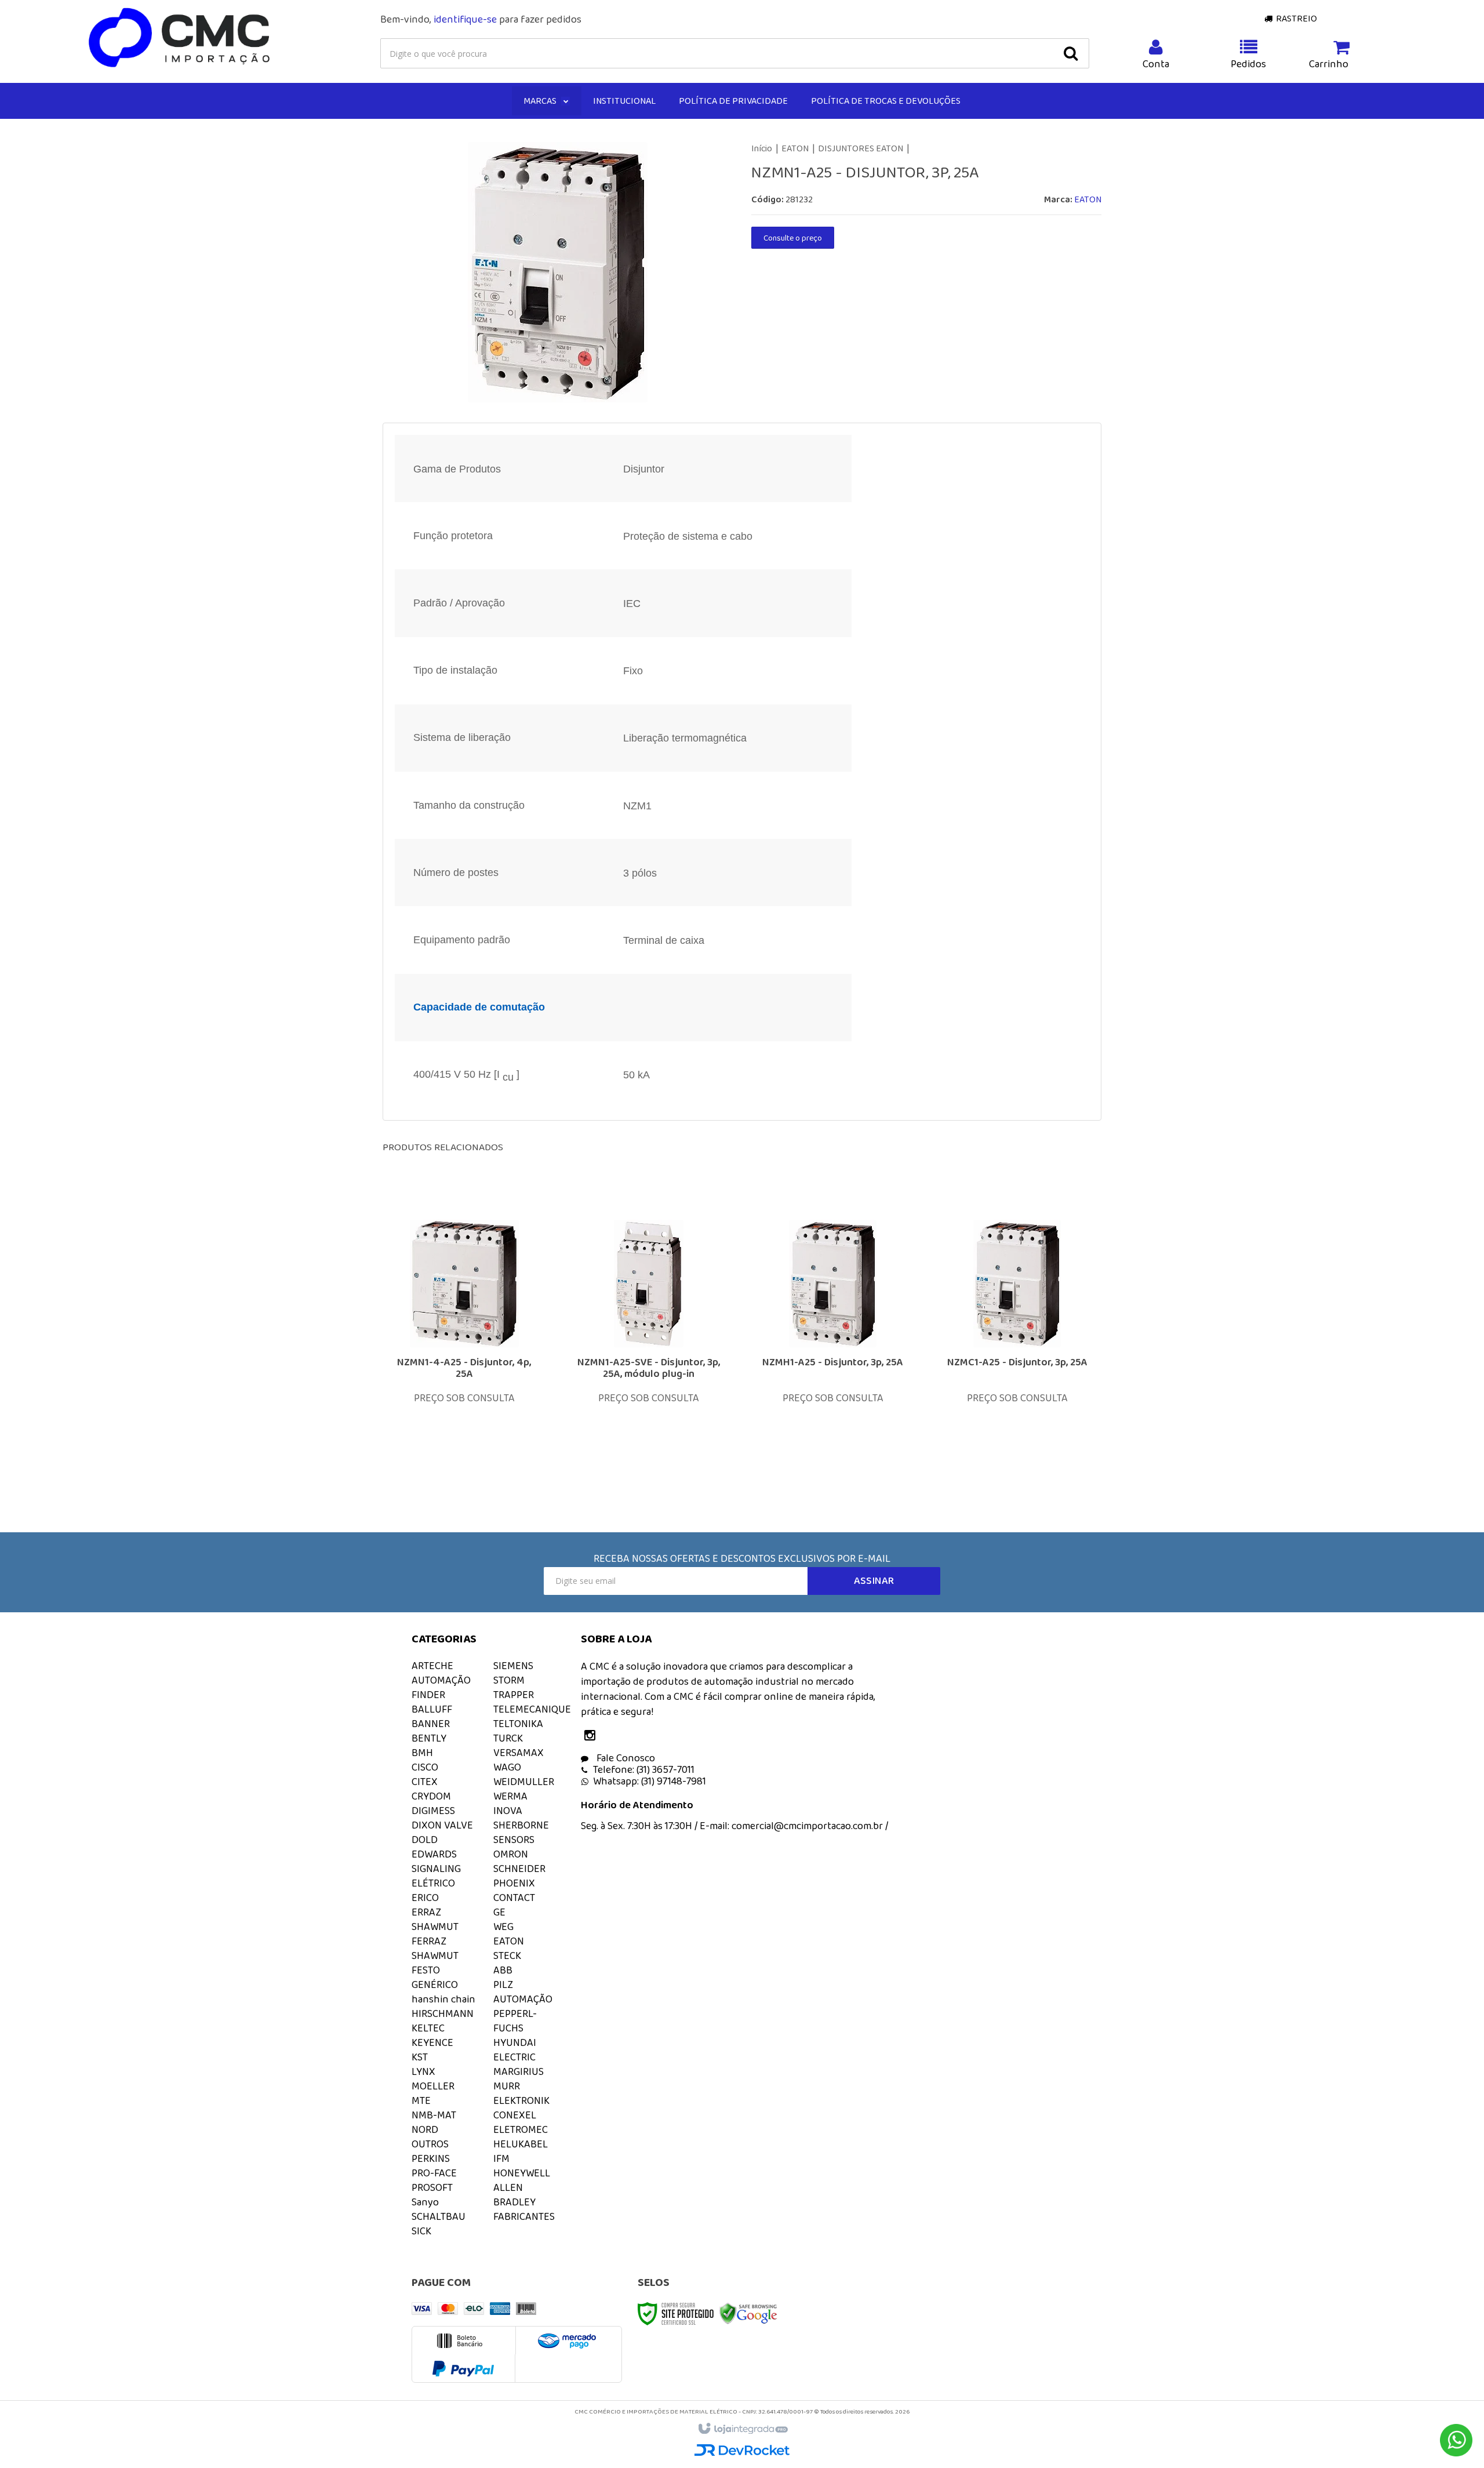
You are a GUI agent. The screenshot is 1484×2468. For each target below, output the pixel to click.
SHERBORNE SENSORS (521, 1832)
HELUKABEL (521, 2144)
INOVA (508, 1811)
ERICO (425, 1898)
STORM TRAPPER (514, 1687)
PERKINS (431, 2158)
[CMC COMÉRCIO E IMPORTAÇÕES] (180, 38)
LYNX (423, 2071)
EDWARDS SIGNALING (436, 1861)
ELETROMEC (521, 2129)
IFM (501, 2158)
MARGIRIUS (519, 2071)
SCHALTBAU (439, 2216)
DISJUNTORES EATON (861, 148)
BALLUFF (432, 1709)
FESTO (426, 1970)
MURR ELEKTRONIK (521, 2093)
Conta (1156, 64)
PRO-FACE (434, 2173)
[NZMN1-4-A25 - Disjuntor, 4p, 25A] (464, 1344)
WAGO (507, 1767)
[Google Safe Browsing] (748, 2313)
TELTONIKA (518, 1724)
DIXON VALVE (442, 1825)
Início (762, 148)
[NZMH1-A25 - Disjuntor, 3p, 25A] (833, 1344)
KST (420, 2057)
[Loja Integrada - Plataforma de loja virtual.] (742, 2429)
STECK (507, 1956)
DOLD (425, 1840)
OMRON (511, 1854)
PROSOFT (432, 2187)
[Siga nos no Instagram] (592, 1736)
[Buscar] (1071, 53)
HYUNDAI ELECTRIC (515, 2050)
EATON (795, 148)
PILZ (503, 1984)
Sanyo (425, 2202)
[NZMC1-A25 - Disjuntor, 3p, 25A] (1017, 1344)
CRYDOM (431, 1796)
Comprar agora (472, 1411)
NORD (425, 2129)
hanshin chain (443, 1999)
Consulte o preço (793, 238)
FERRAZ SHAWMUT (435, 1948)
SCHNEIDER (519, 1869)
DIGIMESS (433, 1811)
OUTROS (430, 2144)
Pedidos (1248, 64)
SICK (421, 2231)
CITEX (425, 1782)
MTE (421, 2100)
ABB (503, 1970)
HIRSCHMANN (443, 2013)
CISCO (425, 1767)
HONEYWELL (522, 2173)
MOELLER (433, 2086)
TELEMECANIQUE (532, 1709)
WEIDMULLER (524, 1782)
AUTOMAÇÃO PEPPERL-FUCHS (523, 2013)
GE (499, 1912)
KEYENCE (432, 2042)
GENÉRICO (435, 1984)
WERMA (510, 1796)
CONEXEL (515, 2115)
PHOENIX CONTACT (514, 1890)
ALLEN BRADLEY (514, 2195)
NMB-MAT (434, 2115)
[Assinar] (874, 1581)
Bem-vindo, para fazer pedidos (481, 19)
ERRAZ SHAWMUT (435, 1919)
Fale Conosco (625, 1758)
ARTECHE (432, 1666)
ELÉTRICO (433, 1883)
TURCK (508, 1738)
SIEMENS (513, 1666)
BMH (422, 1753)
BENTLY (429, 1738)
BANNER (431, 1724)
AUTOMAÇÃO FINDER (441, 1687)
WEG (503, 1927)
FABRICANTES (524, 2216)
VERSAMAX (519, 1753)
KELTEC (428, 2028)
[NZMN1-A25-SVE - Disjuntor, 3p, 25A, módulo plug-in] (649, 1344)
